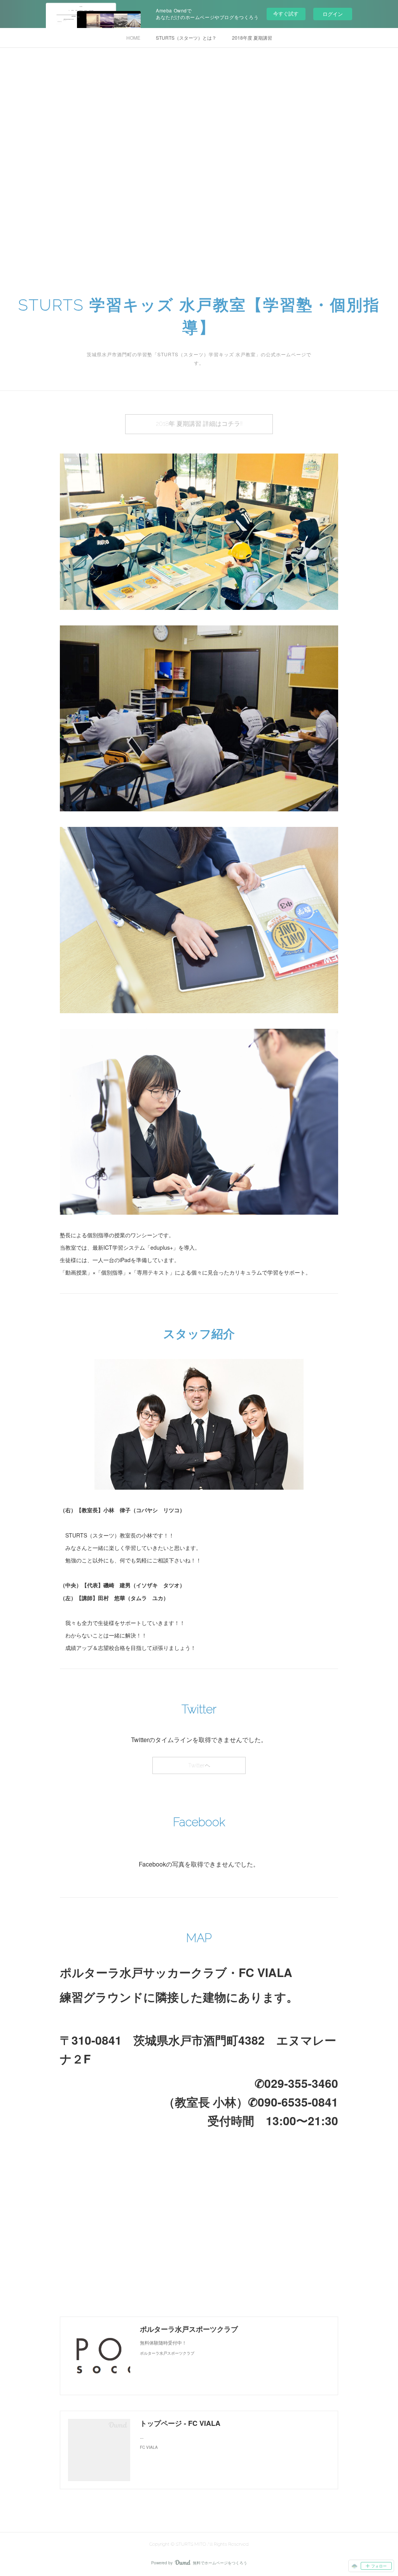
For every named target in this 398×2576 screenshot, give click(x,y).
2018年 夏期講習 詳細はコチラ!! (199, 424)
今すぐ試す (286, 13)
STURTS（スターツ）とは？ (186, 38)
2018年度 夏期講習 (252, 38)
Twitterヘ (199, 1765)
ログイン (333, 14)
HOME (133, 38)
